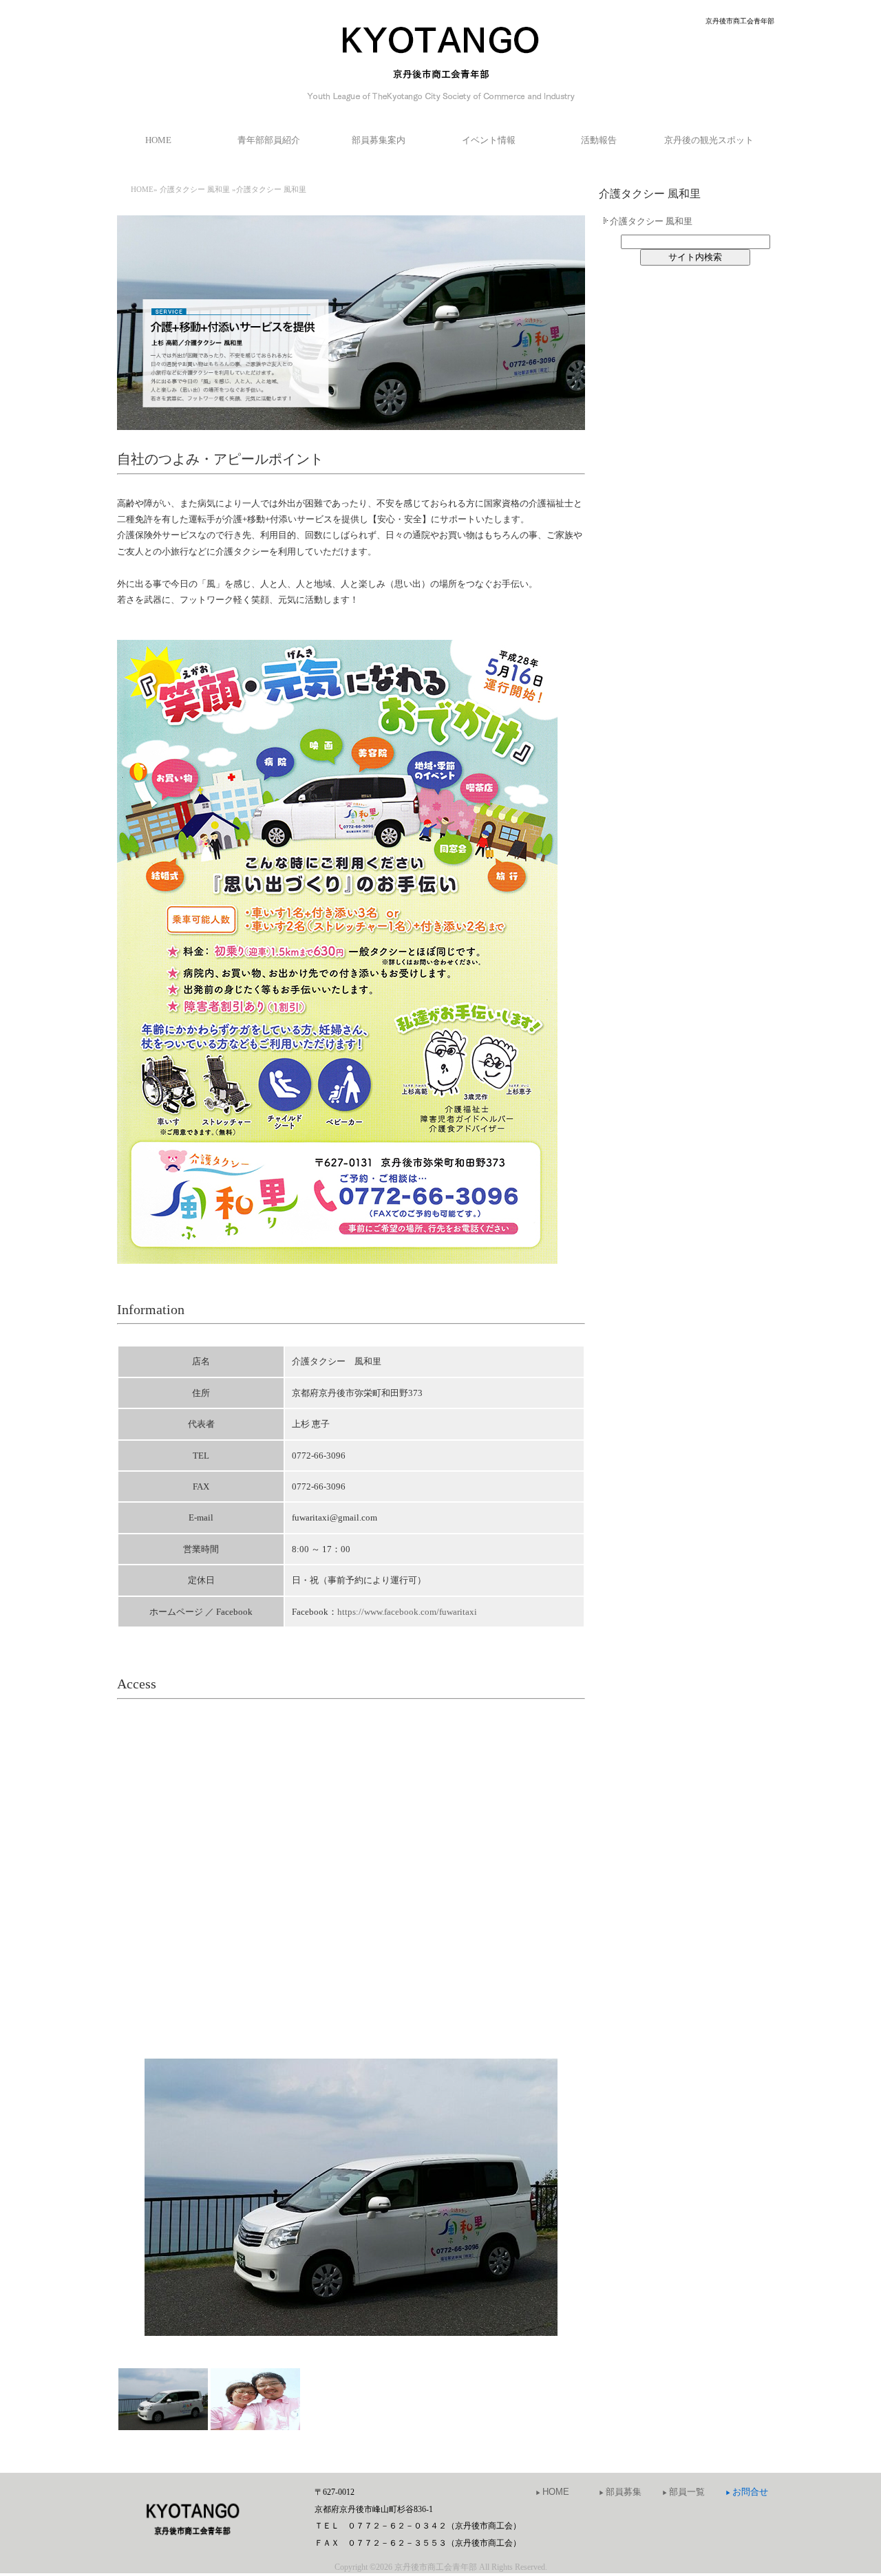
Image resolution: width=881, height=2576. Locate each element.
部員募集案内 (379, 140)
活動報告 (599, 140)
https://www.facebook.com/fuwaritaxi (407, 1612)
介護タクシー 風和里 (195, 189)
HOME (158, 140)
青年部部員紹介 (269, 140)
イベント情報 (489, 140)
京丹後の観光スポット (709, 140)
